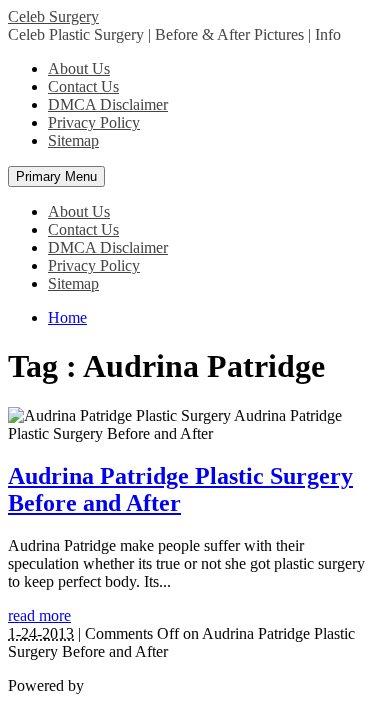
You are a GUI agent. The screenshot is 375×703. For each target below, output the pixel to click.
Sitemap (73, 140)
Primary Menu (56, 176)
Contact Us (83, 86)
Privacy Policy (94, 122)
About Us (79, 68)
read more (39, 615)
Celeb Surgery (53, 16)
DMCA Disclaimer (108, 104)
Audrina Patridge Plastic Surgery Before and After (180, 489)
